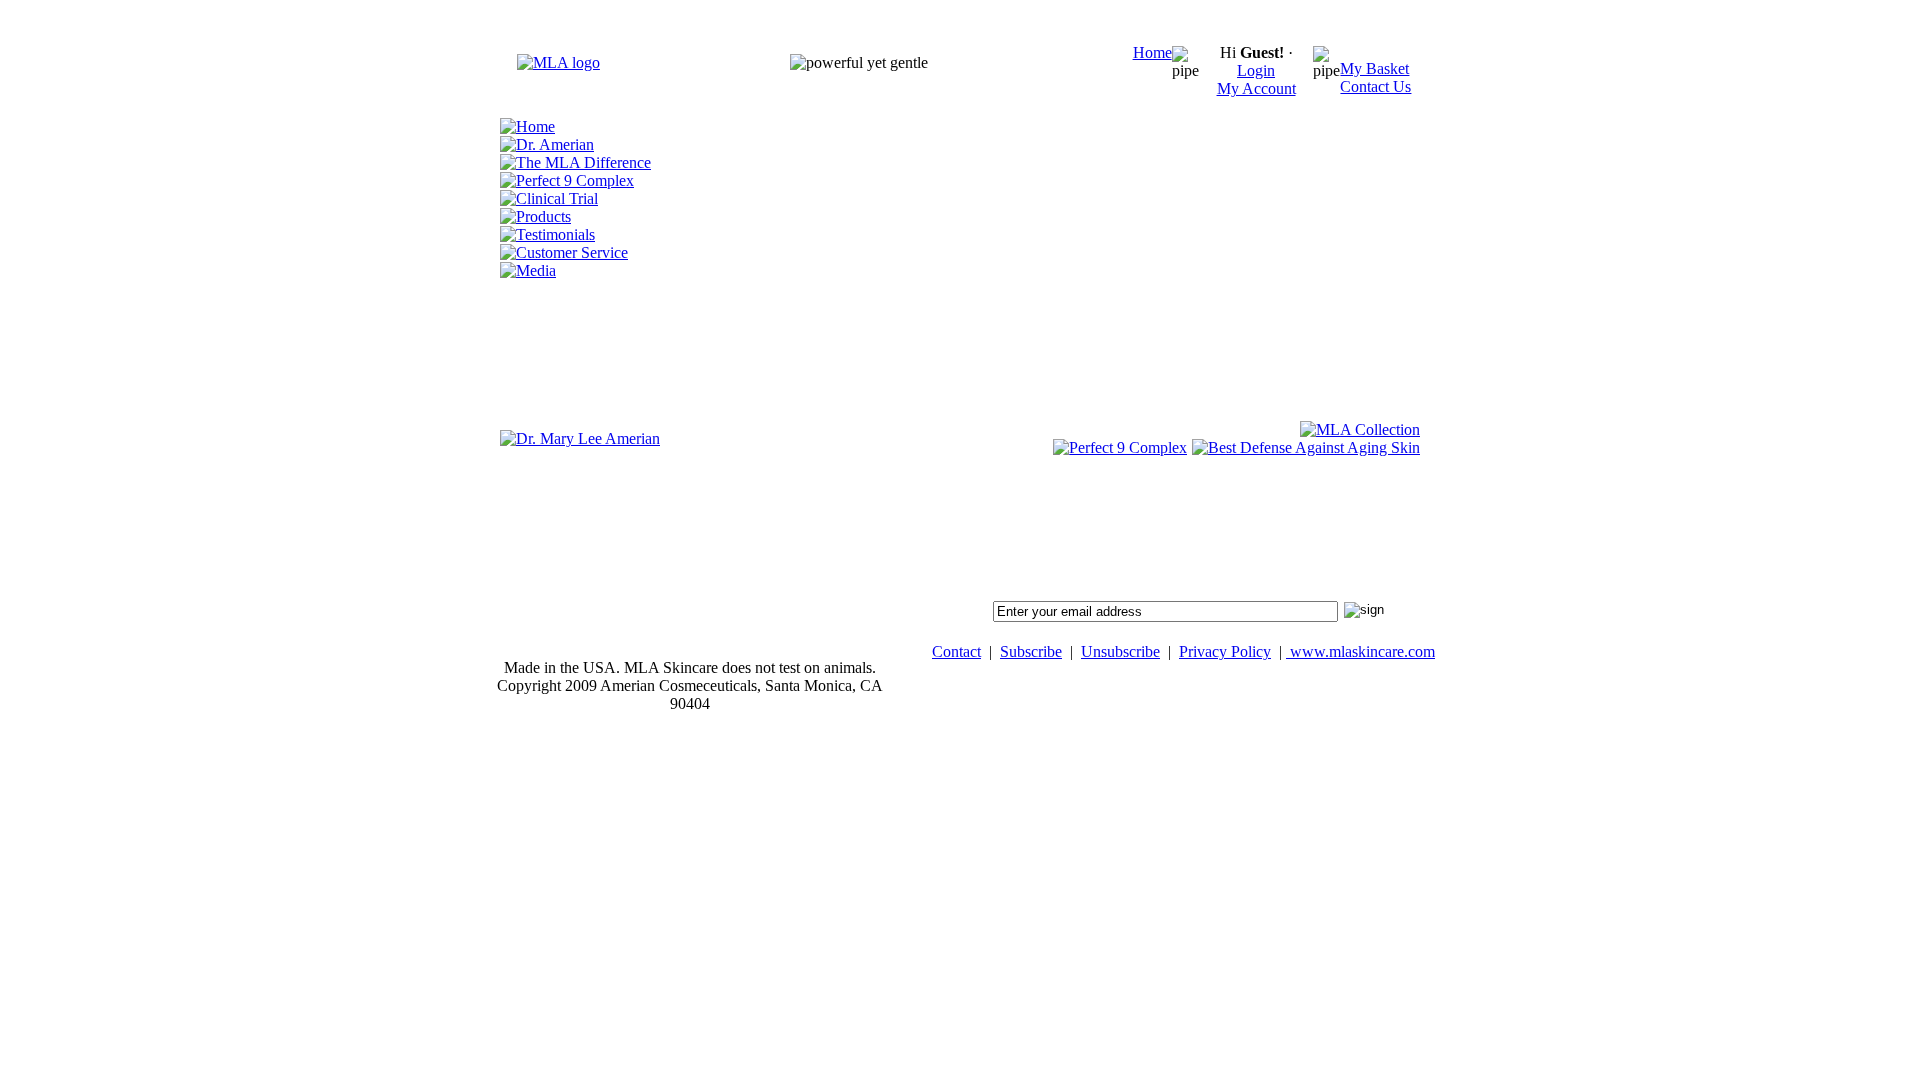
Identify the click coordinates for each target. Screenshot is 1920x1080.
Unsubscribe (1120, 651)
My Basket (1374, 68)
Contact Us (1375, 86)
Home (1152, 52)
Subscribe (1031, 651)
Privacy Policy (1225, 651)
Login (1256, 70)
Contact (956, 651)
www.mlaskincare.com (1360, 651)
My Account (1256, 88)
